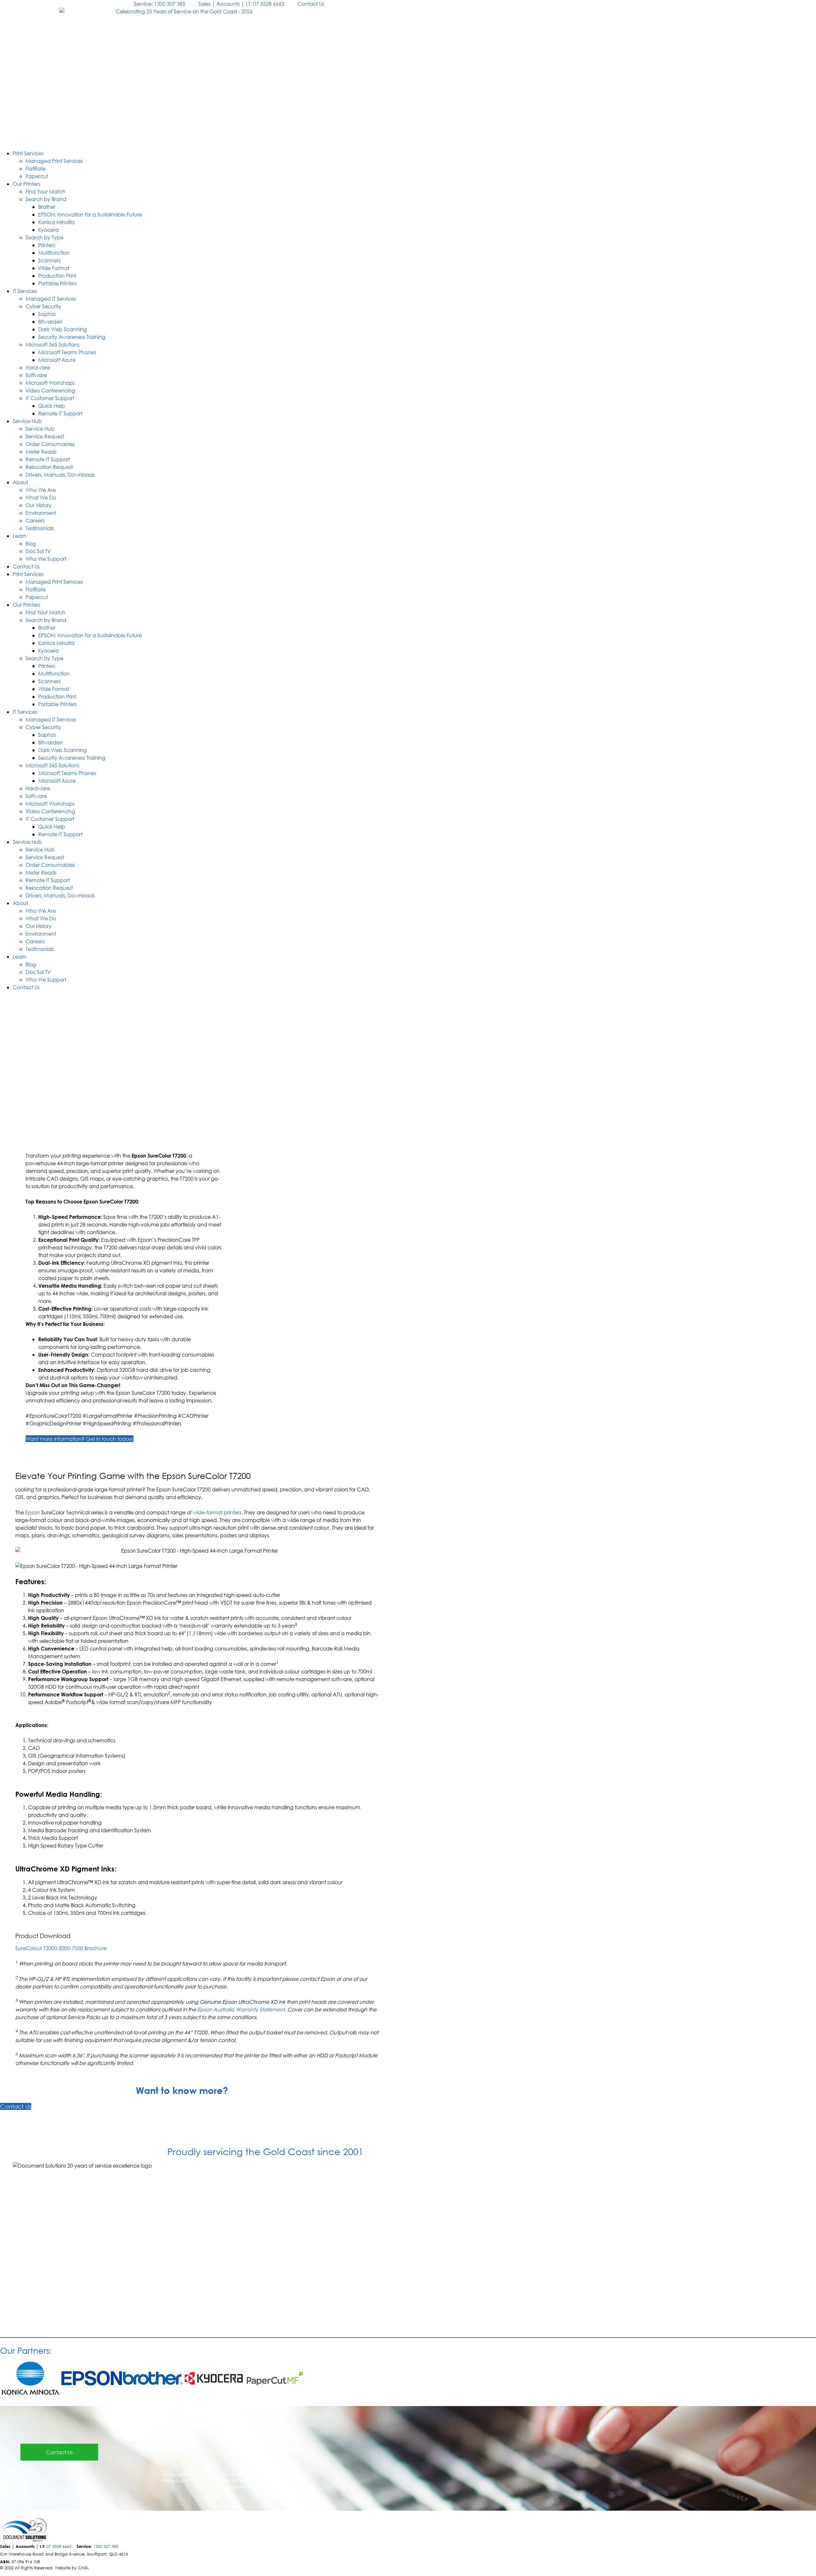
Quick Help (52, 406)
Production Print (57, 276)
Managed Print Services (54, 161)
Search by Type (44, 237)
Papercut (37, 176)
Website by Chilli (71, 2568)
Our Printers (26, 184)
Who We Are (41, 490)
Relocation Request (49, 467)
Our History (39, 505)
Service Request (45, 436)
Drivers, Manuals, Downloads (60, 475)
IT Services (25, 291)
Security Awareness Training (72, 337)
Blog (31, 543)
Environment (41, 513)
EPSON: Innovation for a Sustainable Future (90, 214)
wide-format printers (217, 1512)
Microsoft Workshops (50, 383)
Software (36, 375)
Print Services (28, 153)
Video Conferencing (50, 390)
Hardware (38, 367)
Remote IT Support (60, 413)
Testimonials (40, 528)
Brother (47, 207)
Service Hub (27, 421)
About (20, 482)
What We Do (41, 498)
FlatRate (36, 168)
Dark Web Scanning (63, 329)
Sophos (47, 314)
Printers (47, 245)
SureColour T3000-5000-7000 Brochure (61, 1948)
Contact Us (26, 566)
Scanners (49, 260)
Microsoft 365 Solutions (52, 344)
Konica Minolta (56, 222)
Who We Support (46, 559)
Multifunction (54, 253)
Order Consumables (50, 444)
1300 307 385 (106, 2547)
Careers (35, 520)
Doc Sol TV (38, 551)
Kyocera (48, 230)
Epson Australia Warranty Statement (241, 2009)
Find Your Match (45, 191)
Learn (20, 536)
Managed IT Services (51, 299)
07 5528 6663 (59, 2547)
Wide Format (54, 268)
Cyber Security (43, 306)
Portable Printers (58, 283)
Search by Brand (46, 199)
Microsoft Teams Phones (67, 352)
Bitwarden (51, 322)
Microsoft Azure (57, 360)
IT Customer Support (50, 398)
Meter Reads (41, 452)
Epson (33, 1512)
